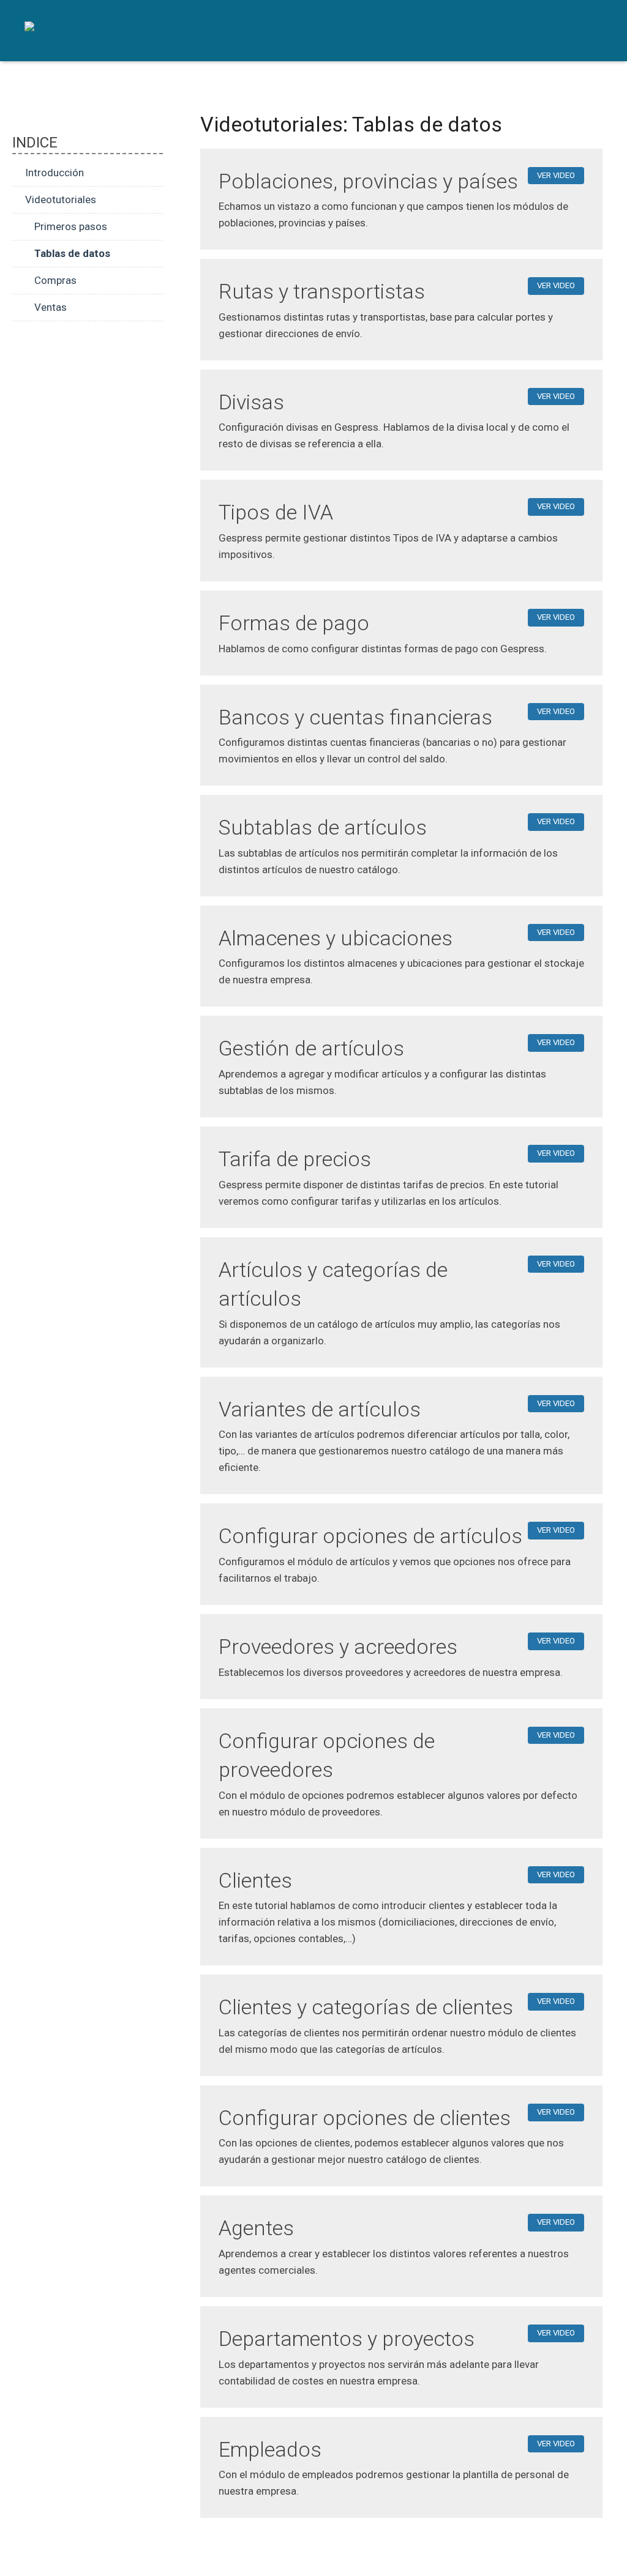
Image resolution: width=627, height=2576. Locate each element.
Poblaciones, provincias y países (368, 181)
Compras (55, 280)
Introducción (54, 173)
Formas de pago (294, 623)
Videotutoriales (61, 199)
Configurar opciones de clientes (365, 2118)
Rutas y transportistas (322, 291)
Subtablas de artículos (323, 827)
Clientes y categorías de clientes (366, 2007)
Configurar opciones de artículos (370, 1536)
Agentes (256, 2228)
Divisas (251, 402)
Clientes (255, 1880)
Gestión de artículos (311, 1048)
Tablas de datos (72, 253)
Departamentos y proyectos (347, 2339)
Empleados (270, 2449)
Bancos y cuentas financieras (355, 717)
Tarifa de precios (295, 1159)
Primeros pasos (71, 226)
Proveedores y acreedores (338, 1647)
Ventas (51, 307)
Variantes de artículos (320, 1409)
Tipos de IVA (276, 512)
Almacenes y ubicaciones (336, 938)
